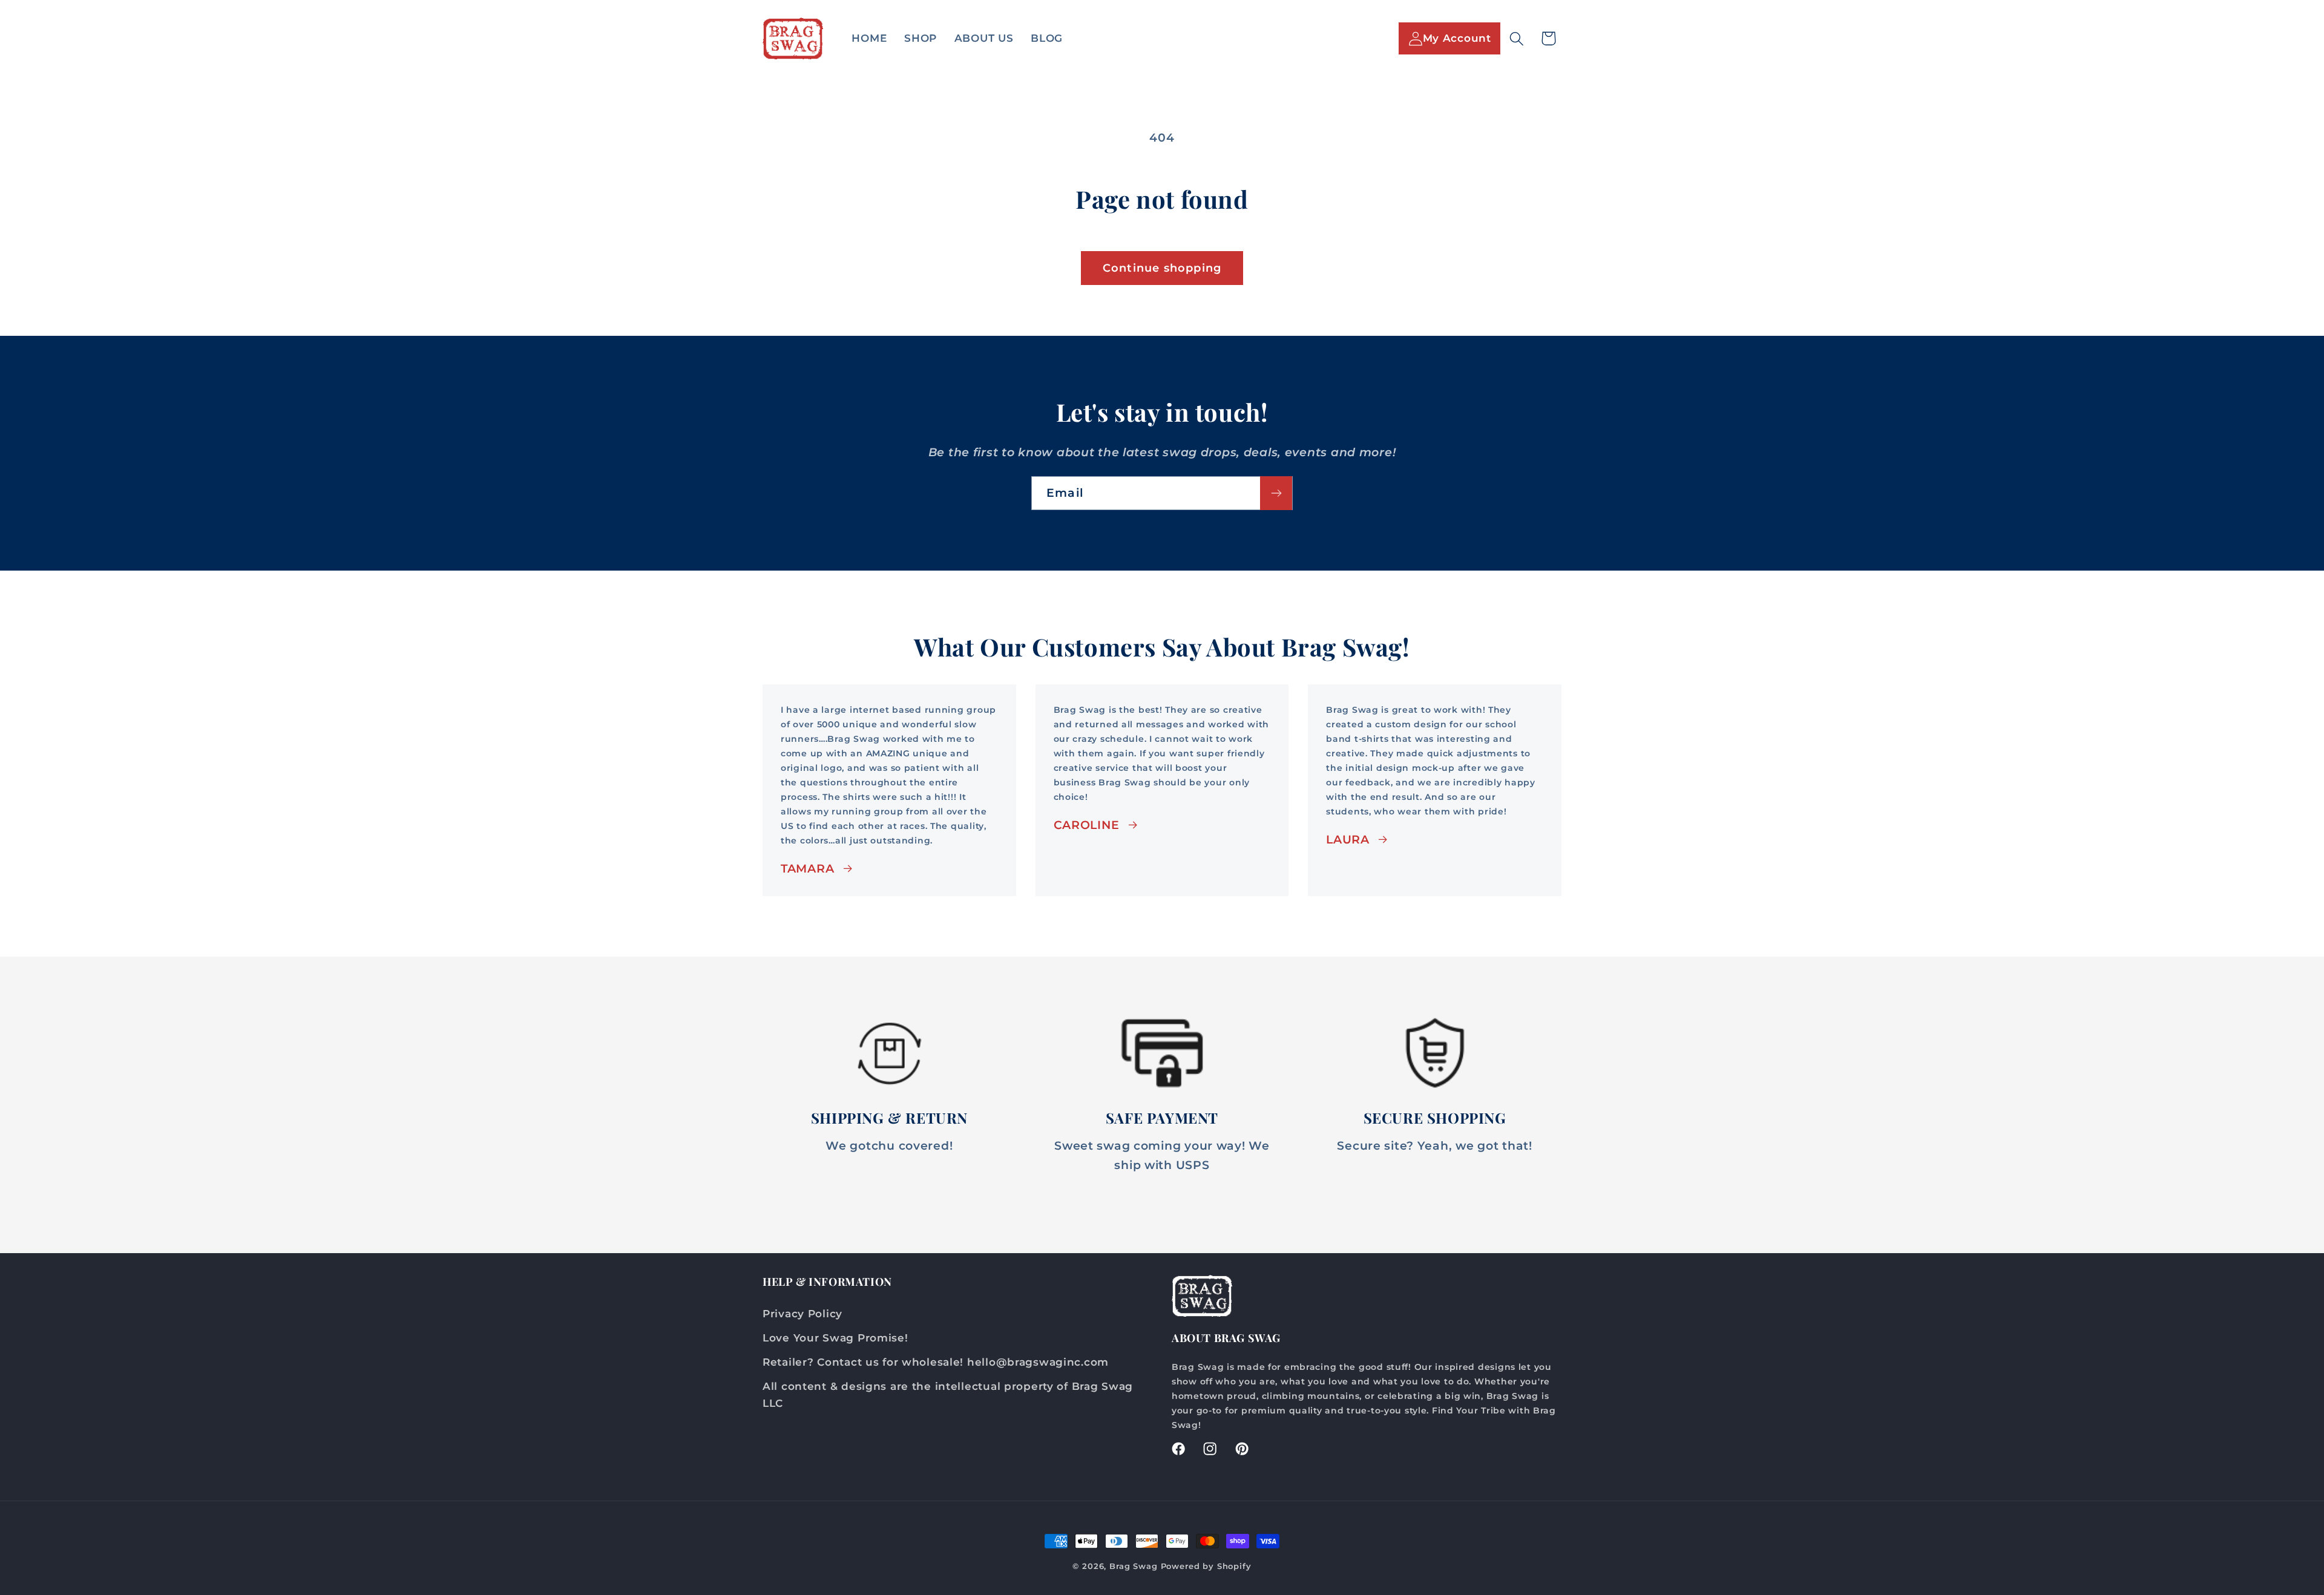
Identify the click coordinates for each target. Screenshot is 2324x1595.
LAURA (1348, 839)
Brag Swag (1135, 1566)
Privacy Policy (803, 1314)
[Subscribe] (1276, 493)
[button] (1516, 38)
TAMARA (807, 868)
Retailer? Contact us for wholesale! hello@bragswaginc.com (936, 1362)
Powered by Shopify (1206, 1566)
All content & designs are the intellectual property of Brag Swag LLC (948, 1395)
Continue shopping (1162, 268)
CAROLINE (1087, 825)
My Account (1457, 38)
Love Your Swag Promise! (835, 1338)
